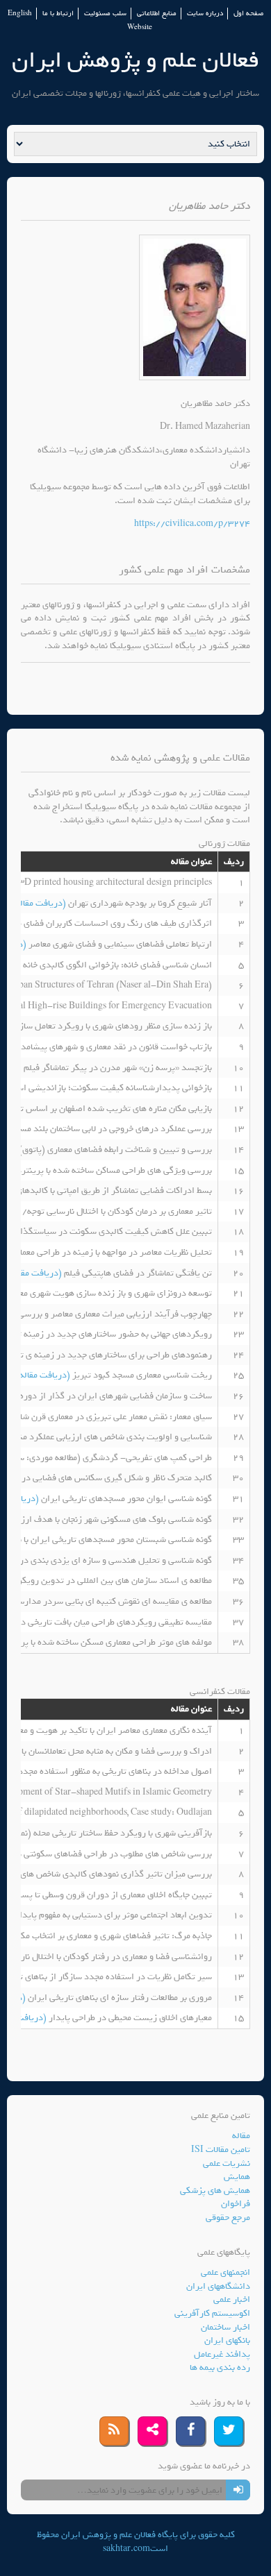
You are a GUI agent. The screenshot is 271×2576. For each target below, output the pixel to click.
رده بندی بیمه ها (220, 2367)
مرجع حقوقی (228, 2218)
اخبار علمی (232, 2299)
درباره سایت (205, 14)
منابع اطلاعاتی (157, 14)
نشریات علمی (227, 2163)
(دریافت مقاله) (40, 903)
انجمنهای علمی (225, 2272)
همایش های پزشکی (215, 2191)
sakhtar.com (126, 2549)
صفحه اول (248, 14)
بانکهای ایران (227, 2340)
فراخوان (236, 2204)
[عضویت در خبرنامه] (238, 2490)
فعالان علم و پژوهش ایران (135, 60)
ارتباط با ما (58, 14)
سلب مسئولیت (105, 14)
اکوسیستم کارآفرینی (212, 2313)
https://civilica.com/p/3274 (192, 524)
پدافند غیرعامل (222, 2354)
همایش (237, 2177)
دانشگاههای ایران (218, 2286)
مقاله (241, 2136)
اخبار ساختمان (225, 2327)
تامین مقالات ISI (221, 2150)
